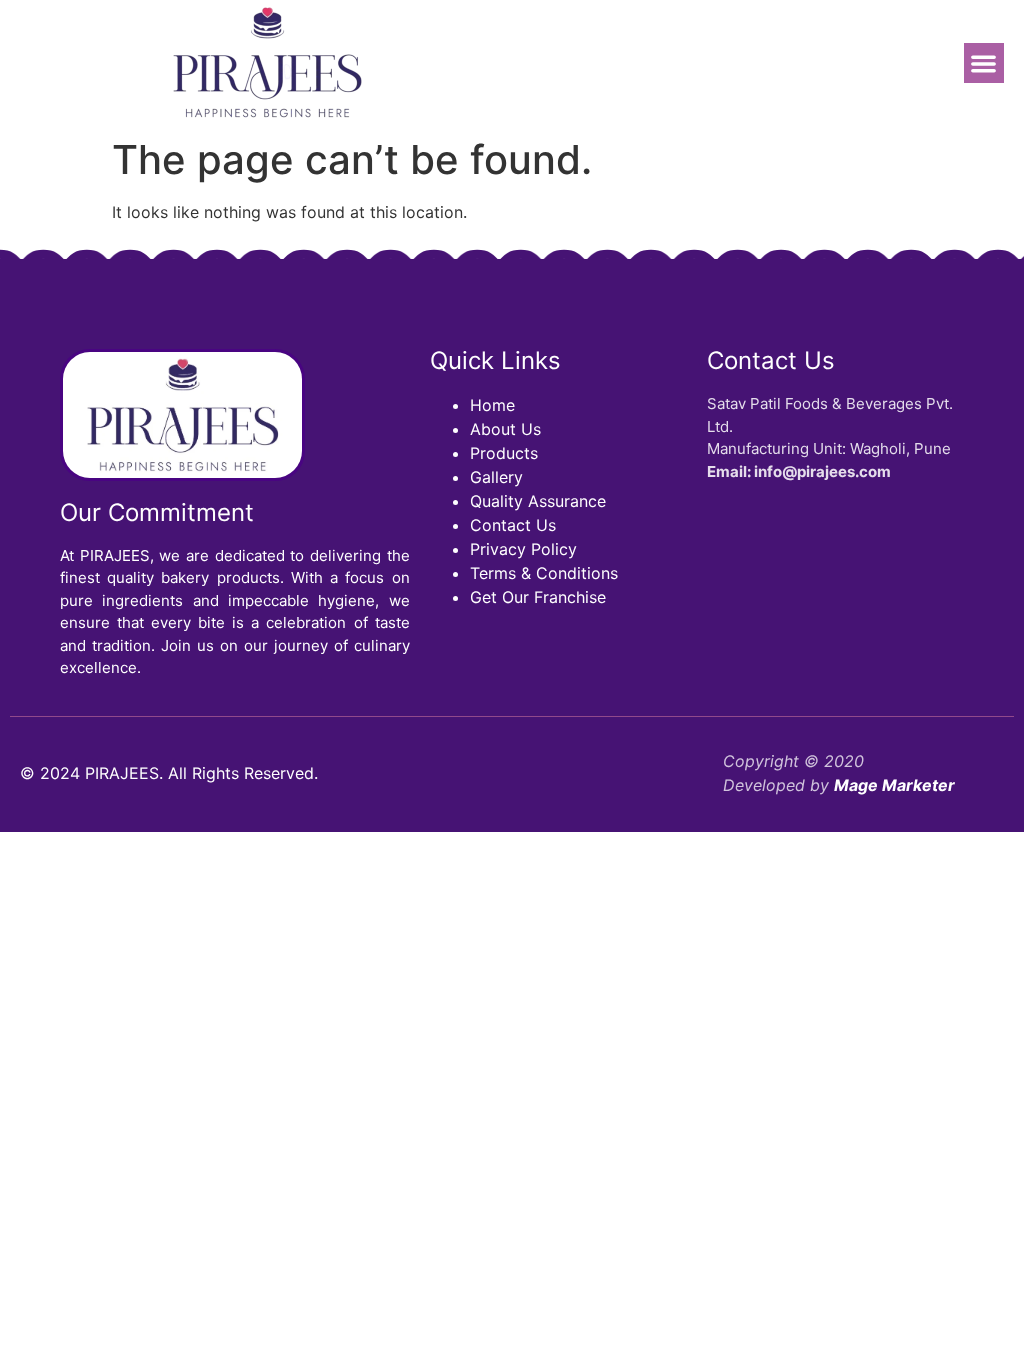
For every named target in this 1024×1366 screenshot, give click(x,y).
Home (492, 405)
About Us (505, 429)
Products (504, 453)
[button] (984, 63)
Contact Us (513, 525)
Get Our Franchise (538, 597)
